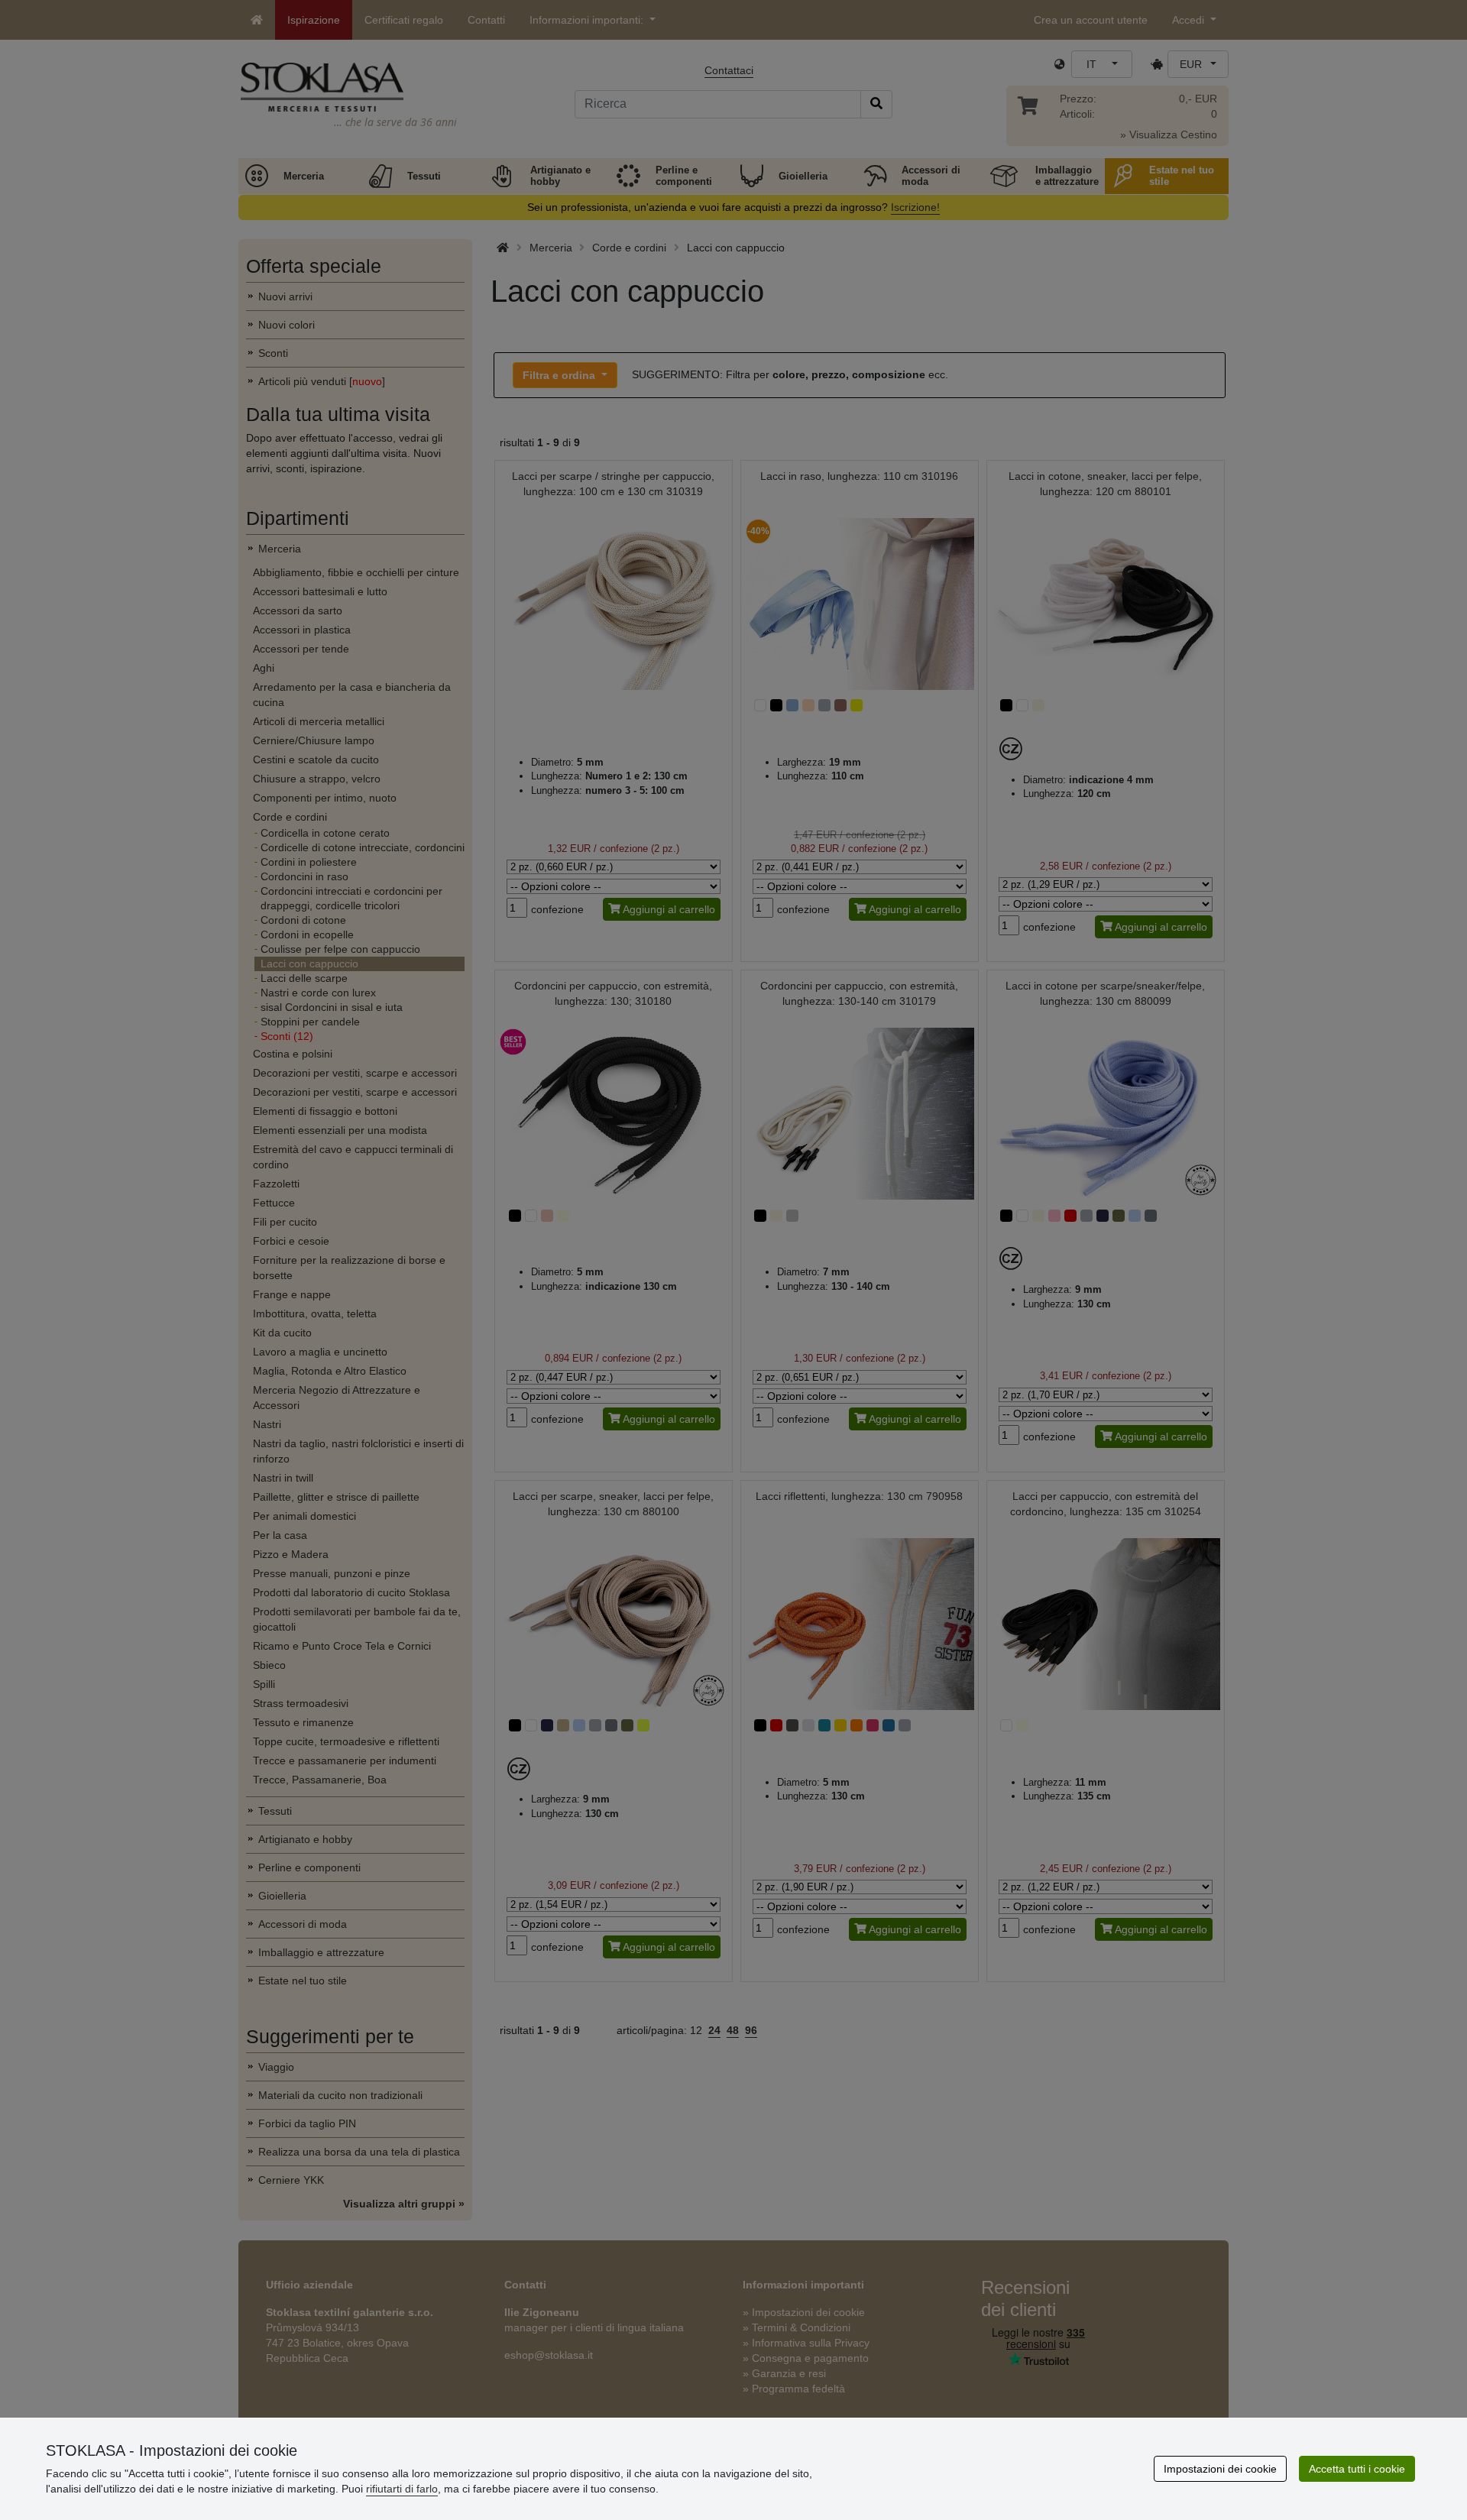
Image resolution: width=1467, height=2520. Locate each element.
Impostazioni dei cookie (1220, 2469)
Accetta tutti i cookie (1357, 2469)
